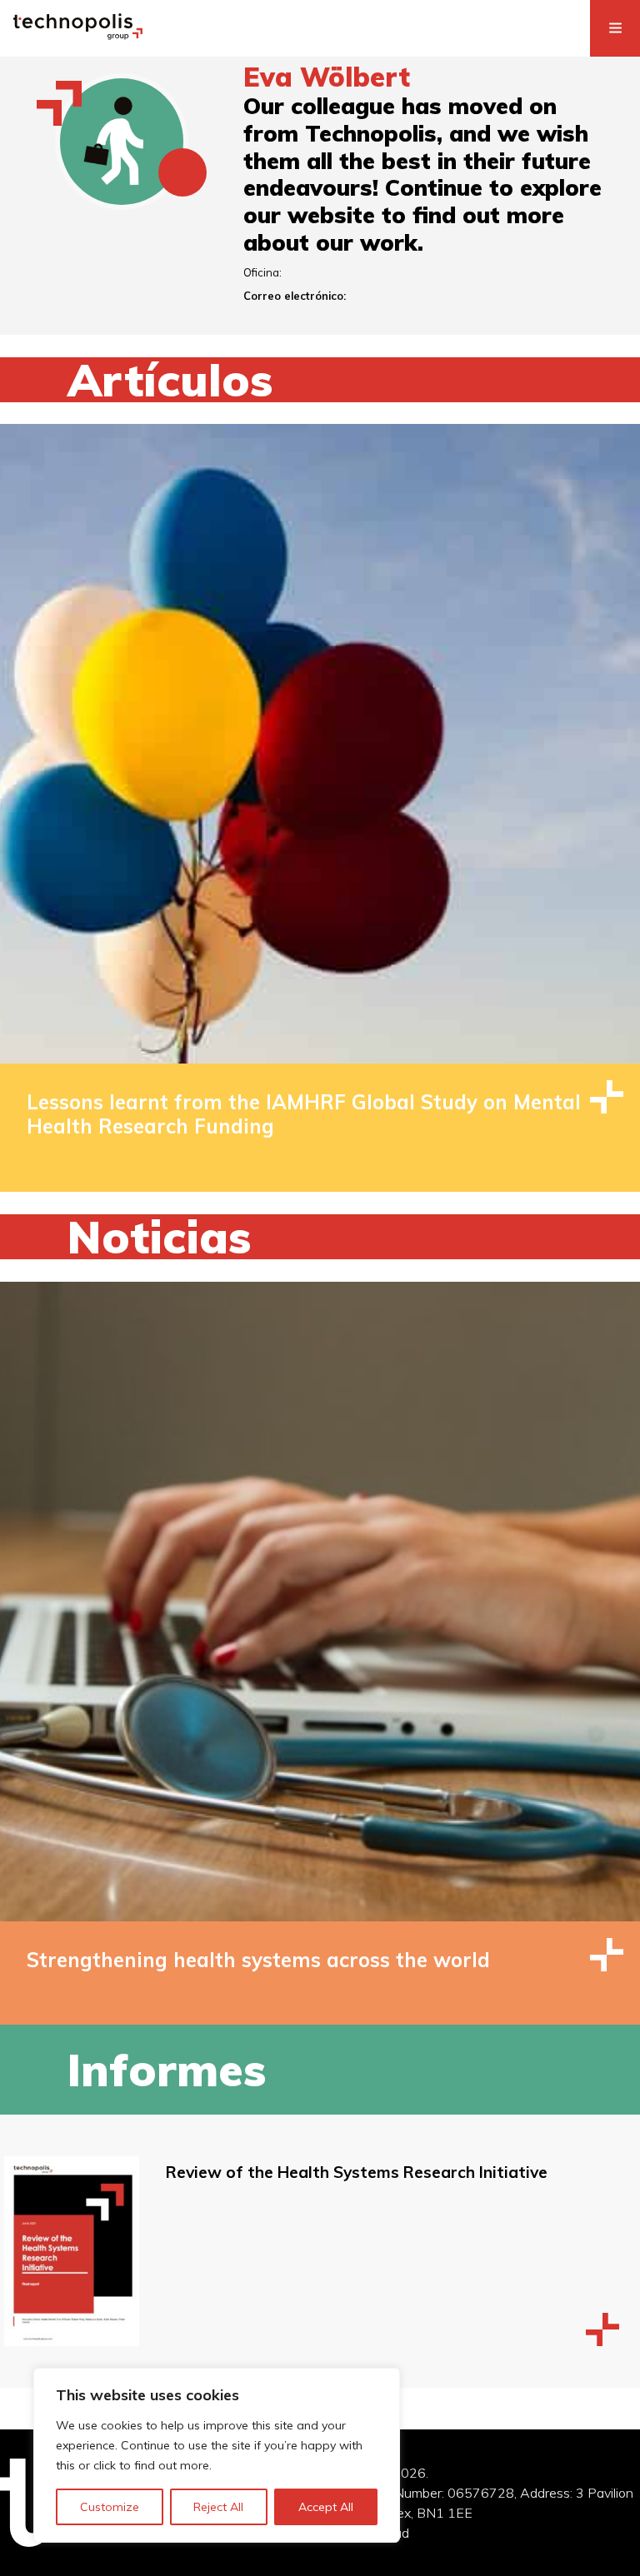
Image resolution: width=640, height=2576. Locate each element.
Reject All (218, 2507)
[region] (217, 2455)
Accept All (326, 2507)
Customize (110, 2507)
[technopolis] (78, 35)
